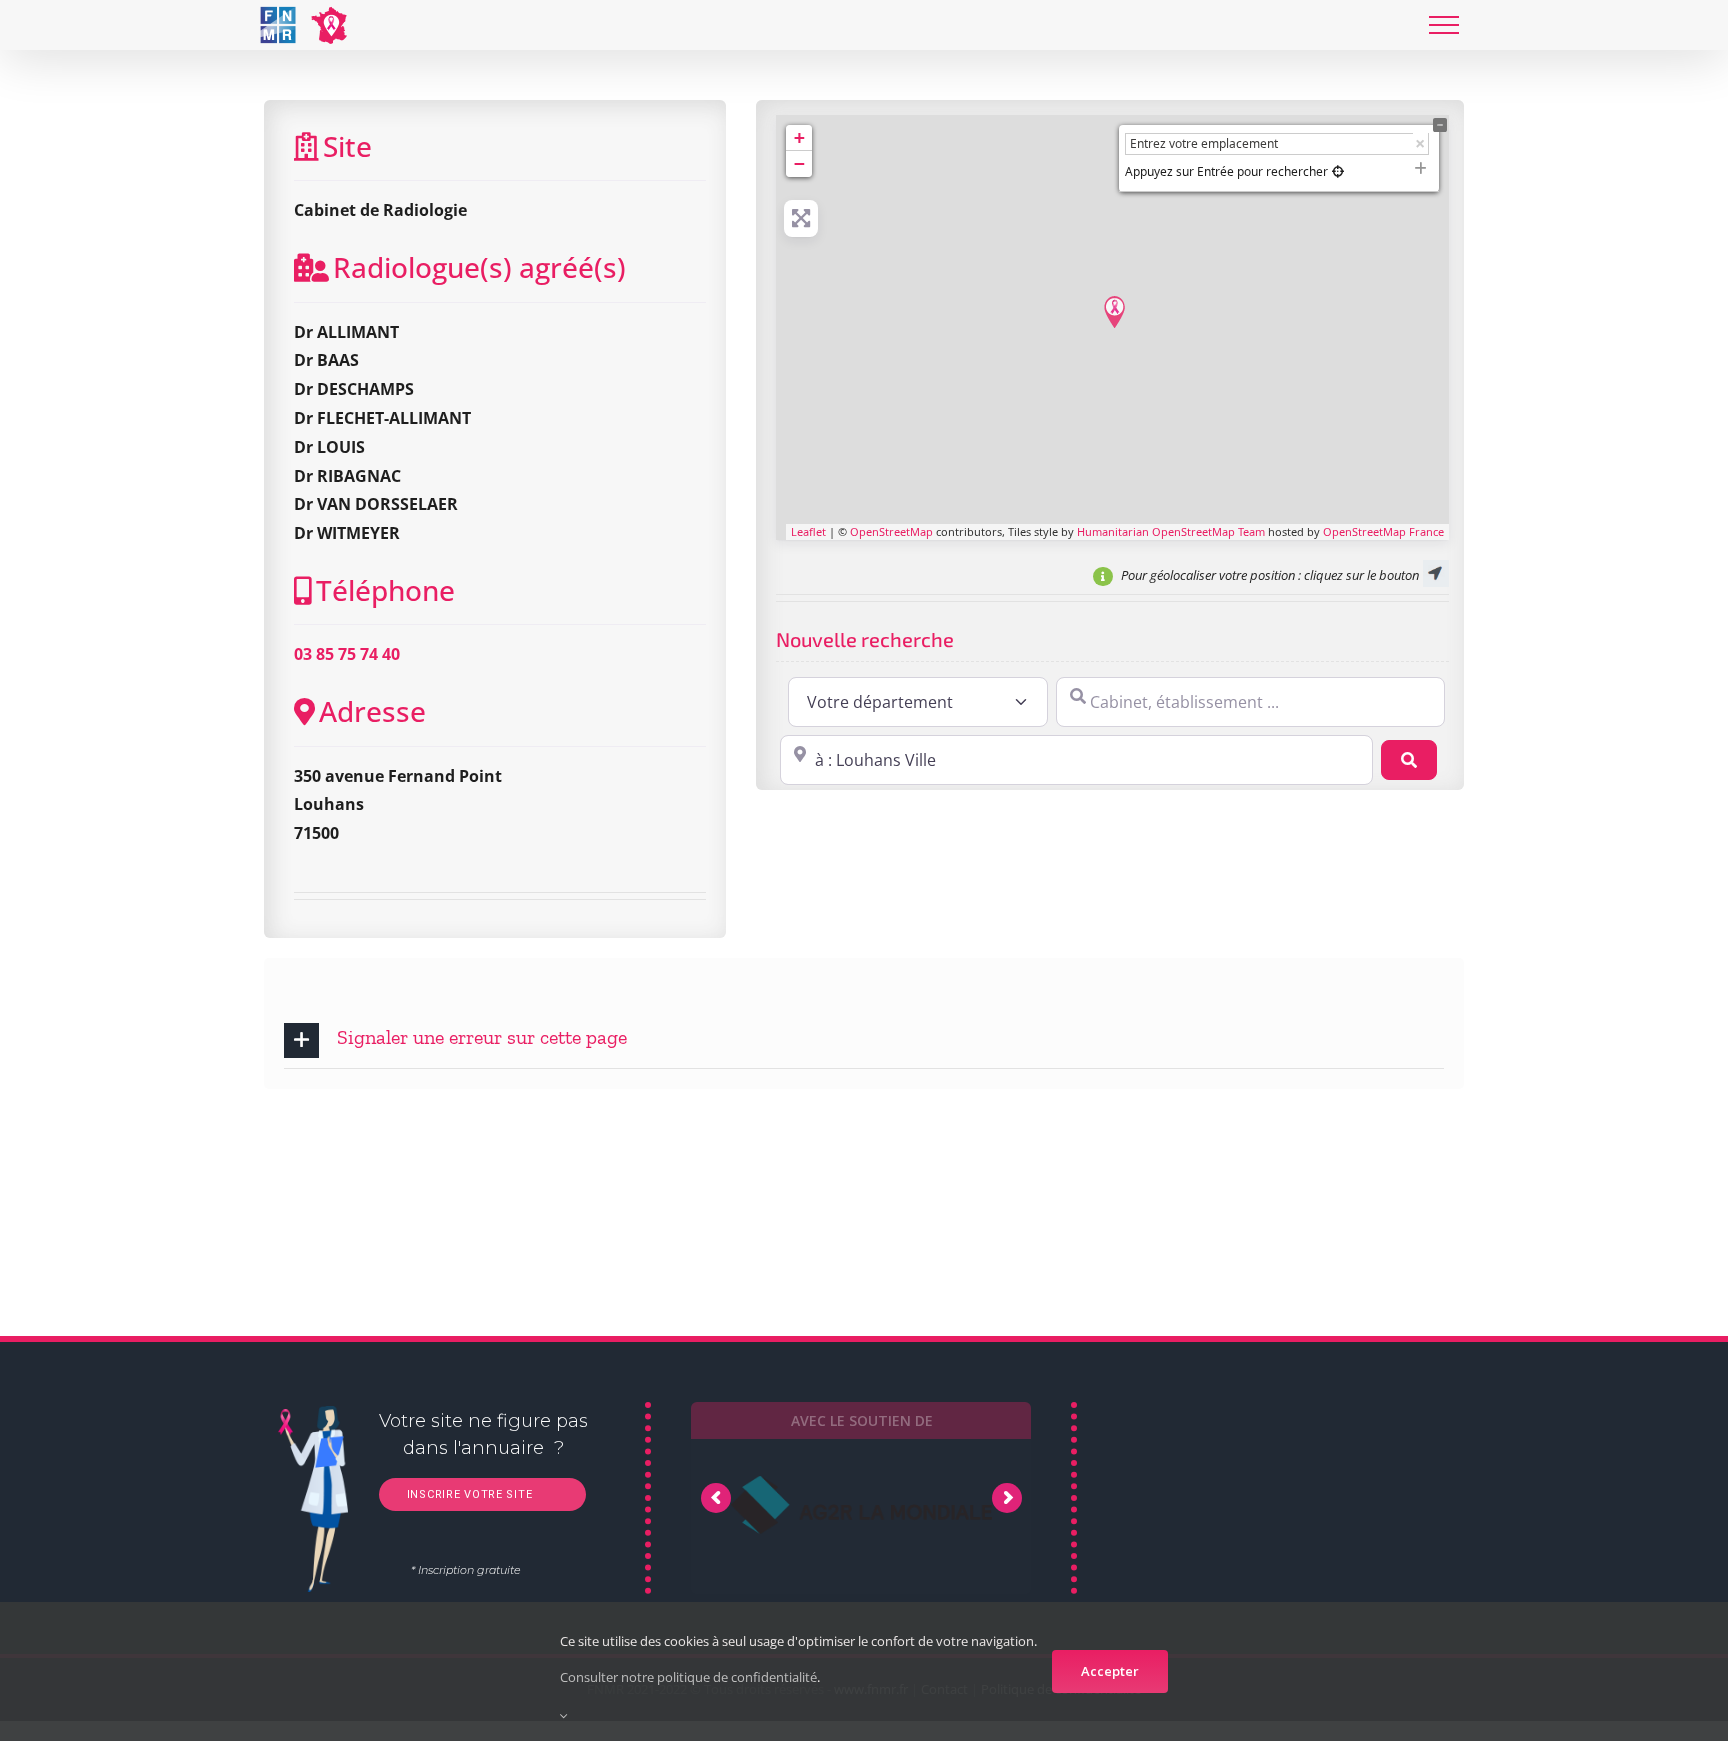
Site (347, 146)
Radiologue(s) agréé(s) (479, 267)
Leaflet (808, 531)
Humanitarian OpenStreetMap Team (1171, 531)
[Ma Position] (1338, 171)
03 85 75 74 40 (347, 654)
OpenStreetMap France (1383, 531)
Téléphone (385, 590)
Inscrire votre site (467, 1494)
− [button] (799, 163)
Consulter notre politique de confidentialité (688, 1677)
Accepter (1110, 1671)
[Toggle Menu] (1444, 25)
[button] (864, 1040)
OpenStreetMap (891, 531)
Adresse (372, 711)
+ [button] (799, 137)
